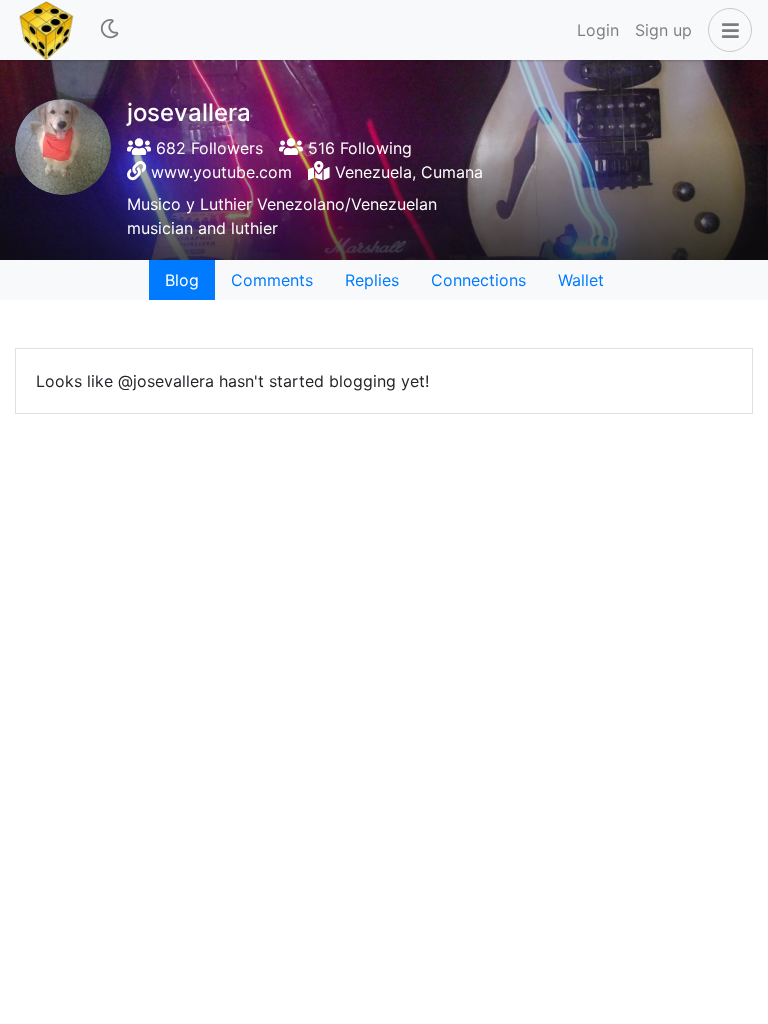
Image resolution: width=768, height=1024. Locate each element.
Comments (272, 280)
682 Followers (207, 148)
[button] (726, 30)
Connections (478, 280)
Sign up (663, 30)
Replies (372, 280)
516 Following (357, 148)
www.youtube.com (221, 172)
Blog (182, 280)
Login (598, 30)
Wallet (581, 280)
